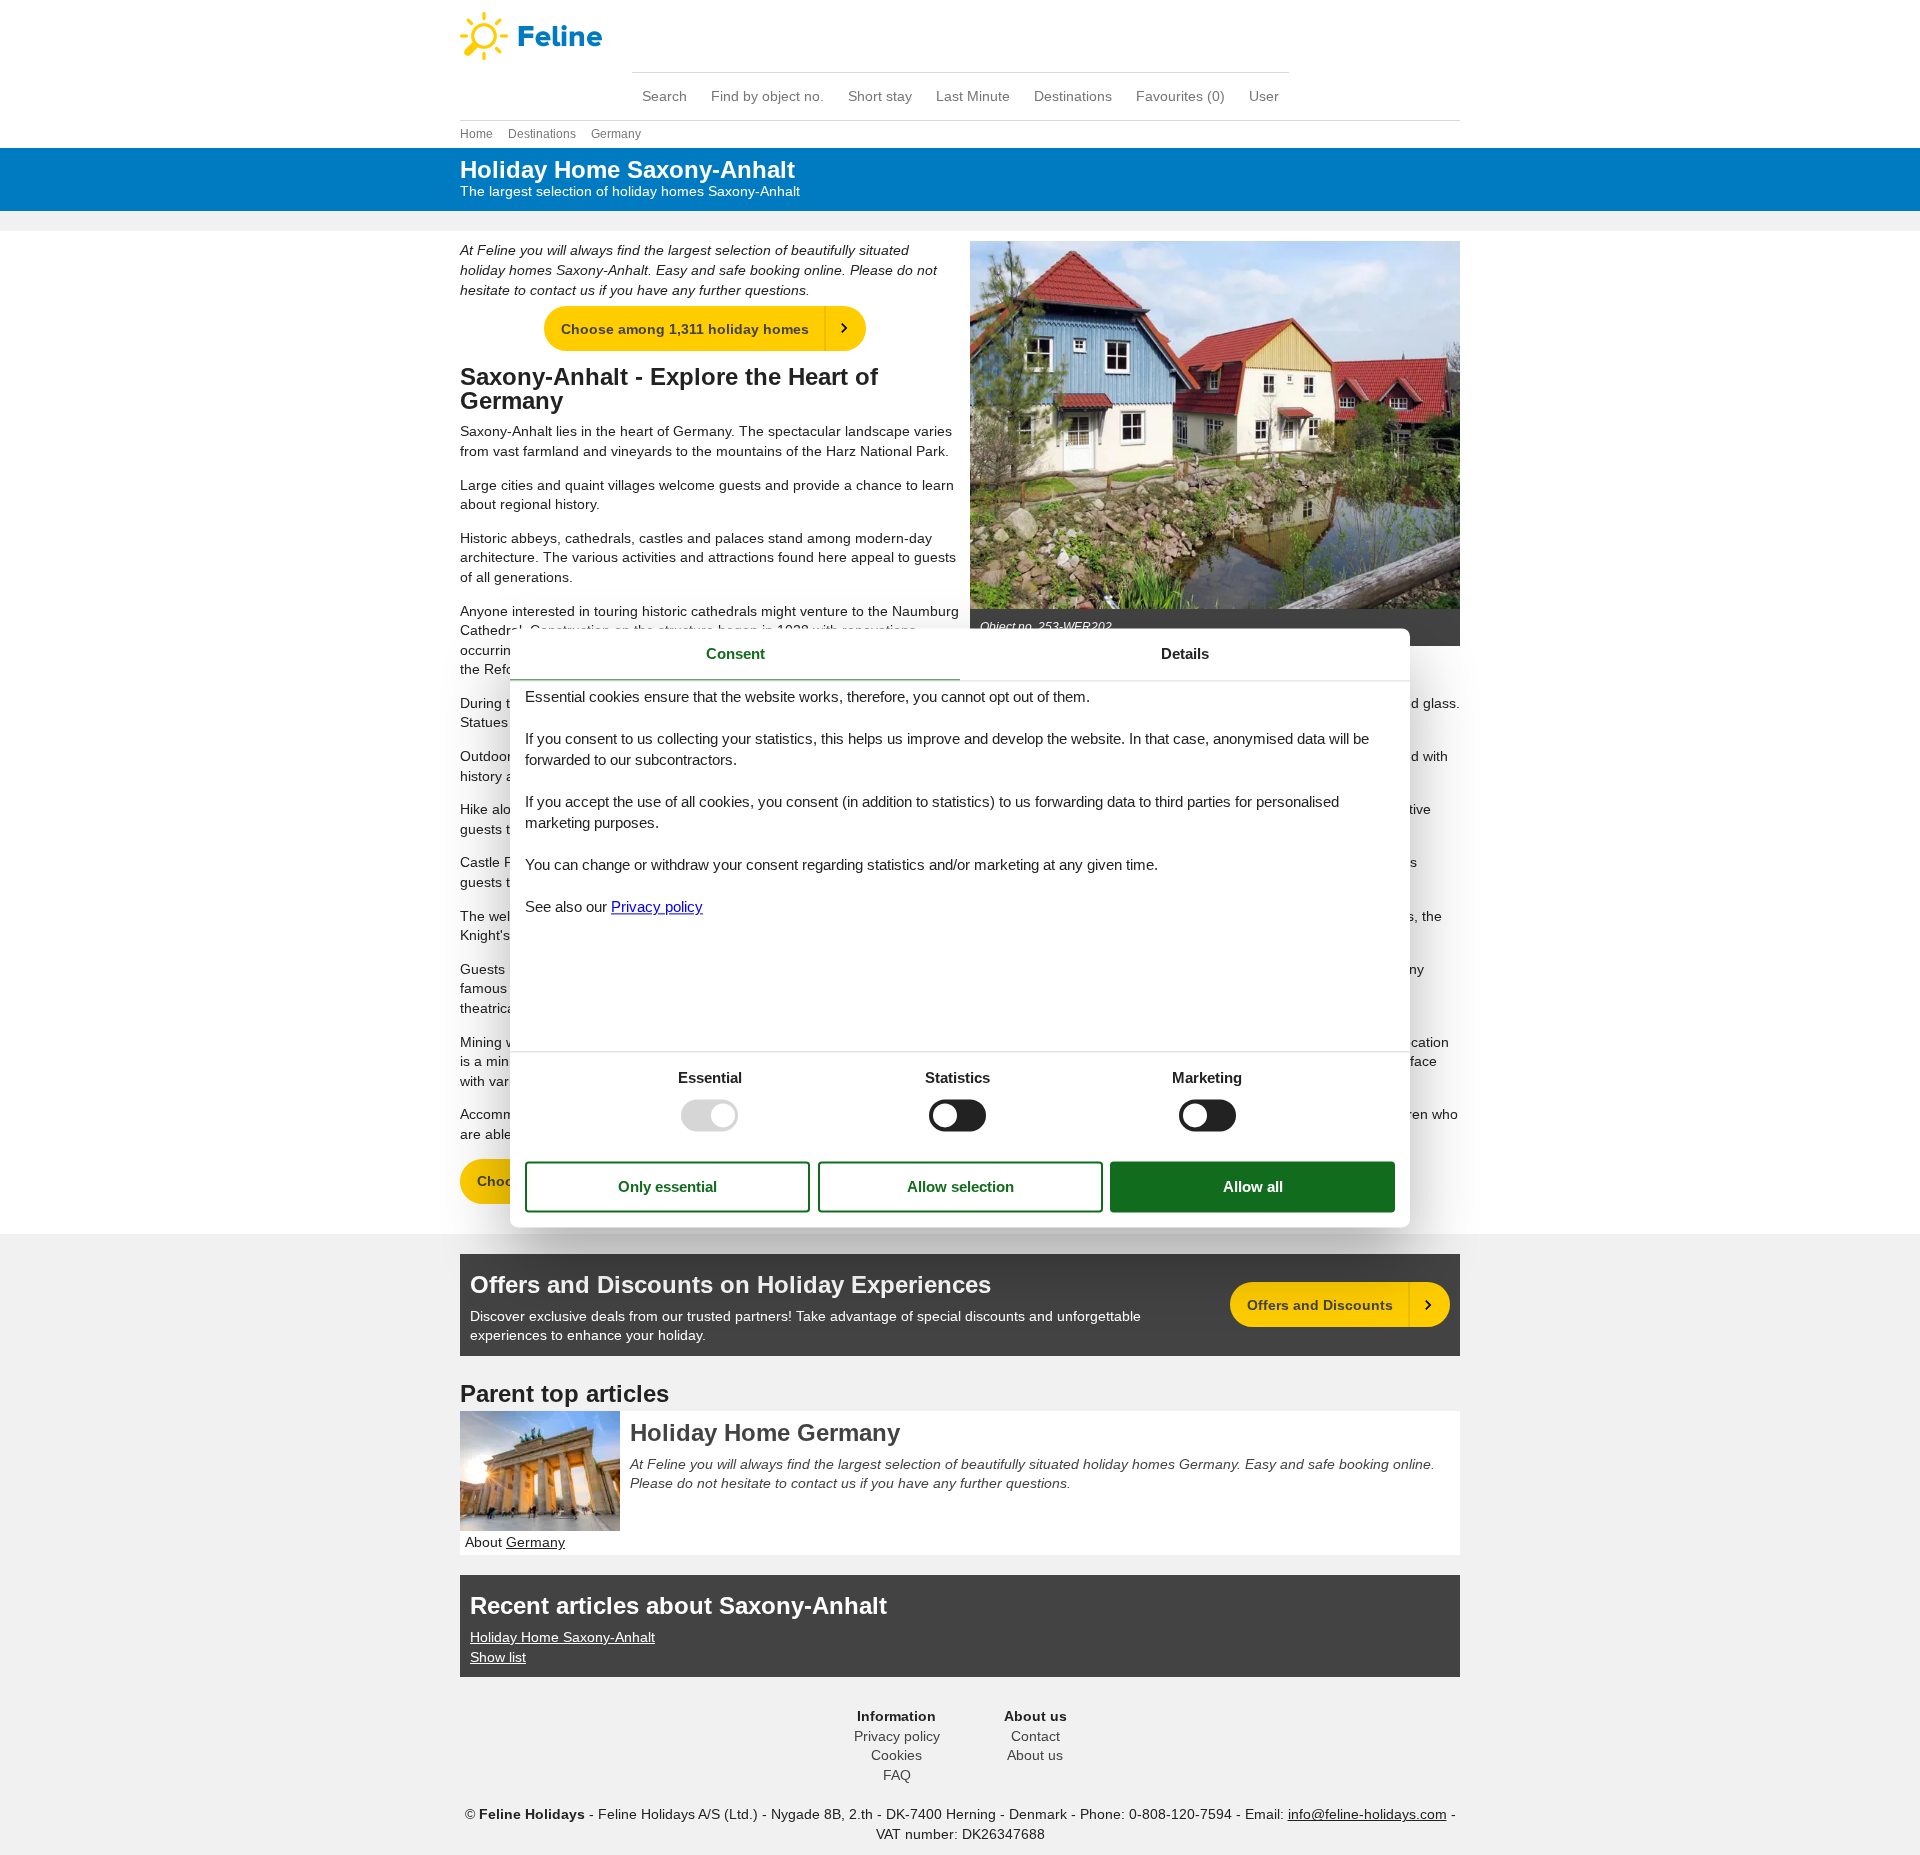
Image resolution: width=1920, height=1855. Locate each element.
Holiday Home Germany (765, 1432)
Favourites (1180, 96)
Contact (1035, 1736)
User (1264, 96)
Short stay (880, 96)
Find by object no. (767, 96)
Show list (498, 1657)
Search (664, 96)
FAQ (897, 1775)
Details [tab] (1185, 653)
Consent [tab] (735, 653)
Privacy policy (897, 1736)
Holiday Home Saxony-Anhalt (562, 1637)
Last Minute (973, 96)
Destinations (1073, 96)
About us (1035, 1755)
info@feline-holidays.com (1367, 1814)
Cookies (896, 1755)
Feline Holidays (960, 36)
